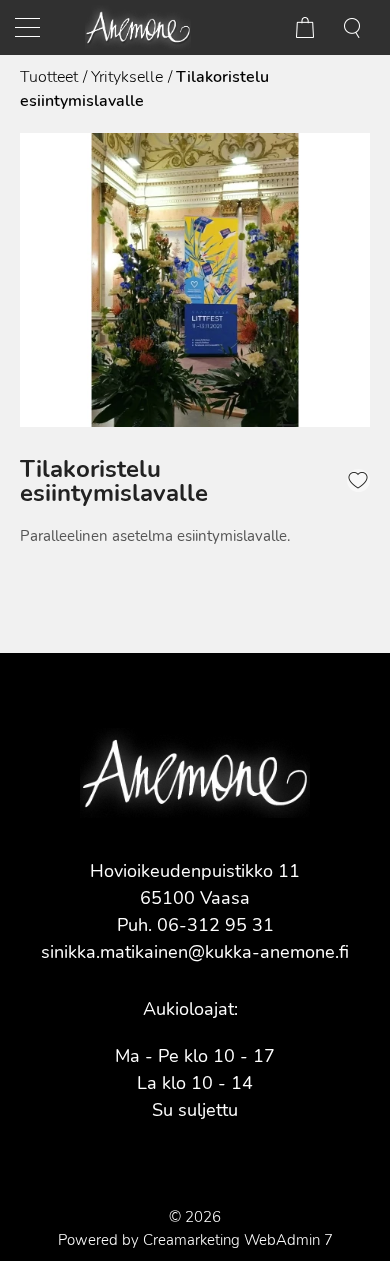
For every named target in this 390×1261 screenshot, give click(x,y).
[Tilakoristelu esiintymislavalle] (195, 280)
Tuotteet (49, 77)
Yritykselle (127, 77)
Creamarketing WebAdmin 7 (238, 1240)
